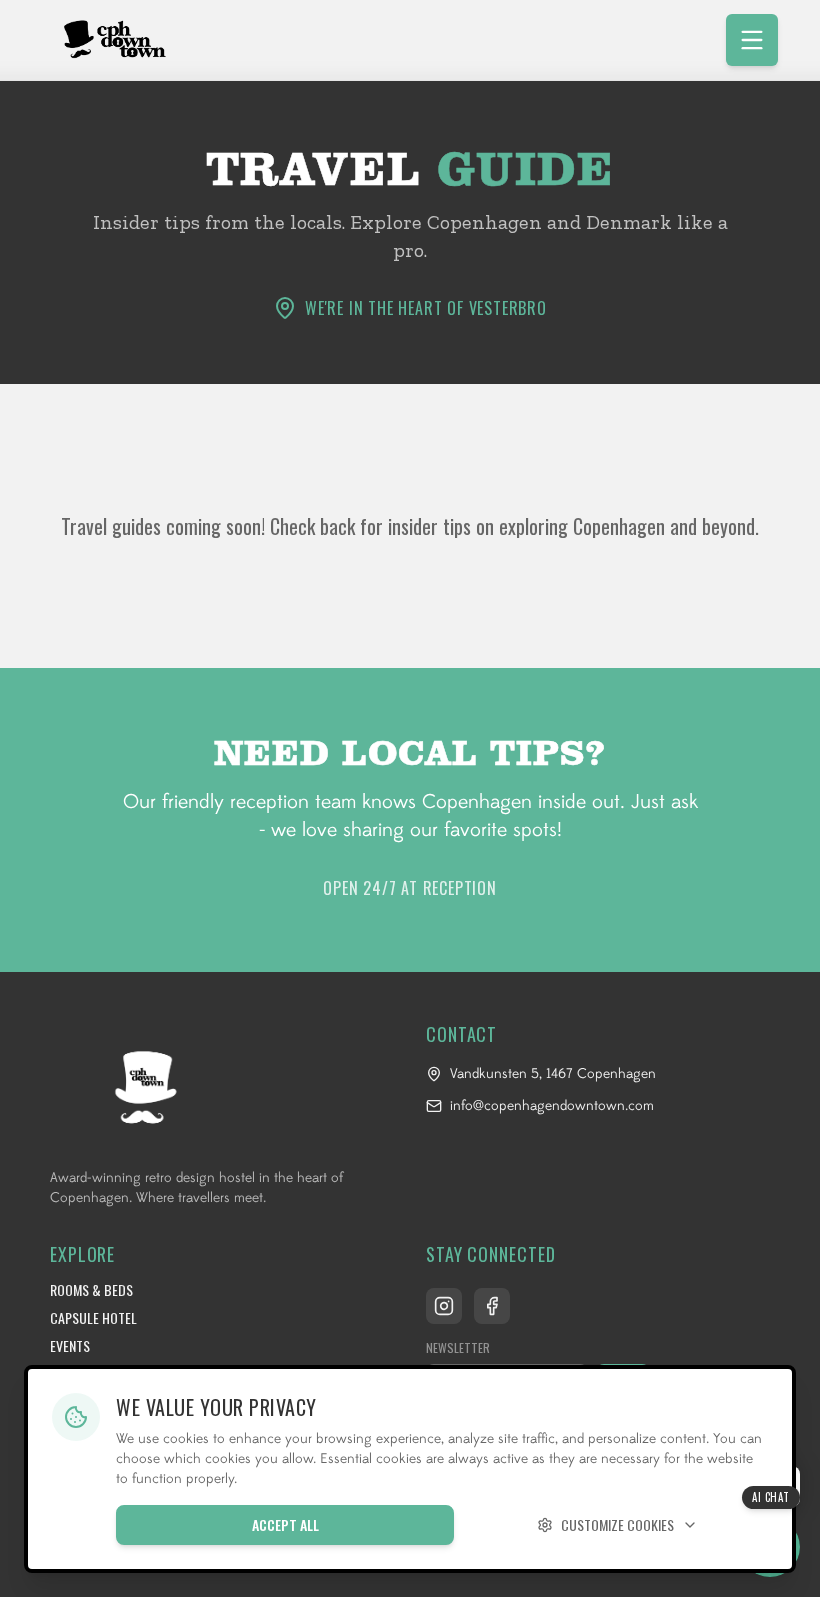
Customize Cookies (617, 1524)
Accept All (285, 1524)
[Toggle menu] (752, 40)
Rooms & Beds (91, 1290)
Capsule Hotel (93, 1318)
